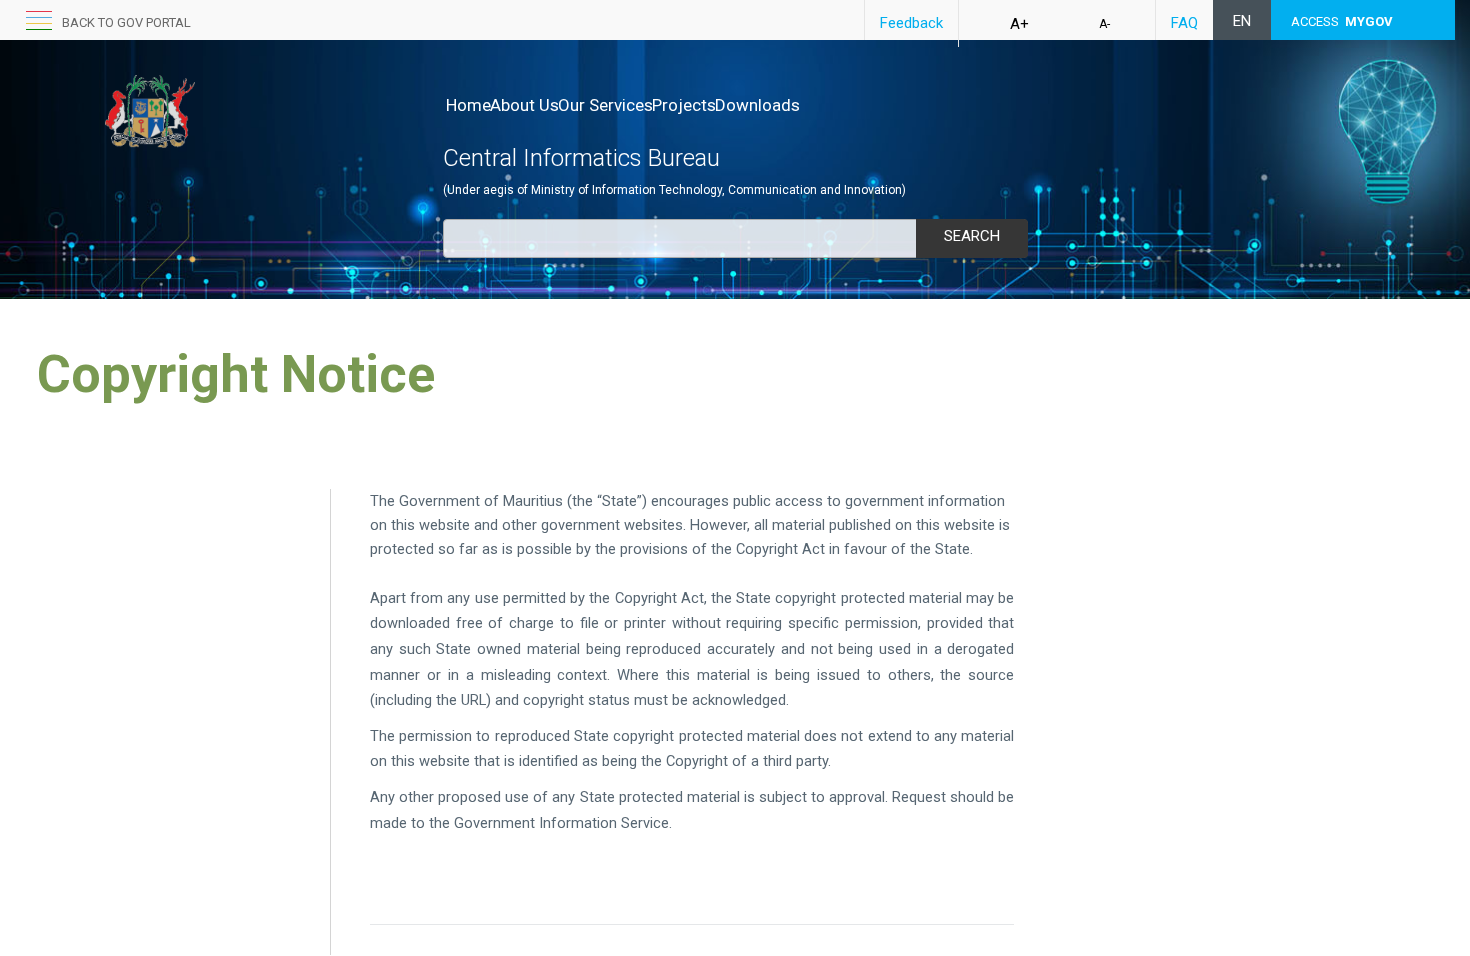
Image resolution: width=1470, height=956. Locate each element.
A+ (1019, 24)
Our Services (605, 105)
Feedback (911, 23)
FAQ (1184, 23)
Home (468, 105)
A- (1104, 24)
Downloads (757, 105)
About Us (524, 105)
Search (972, 236)
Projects (684, 105)
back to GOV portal (126, 22)
